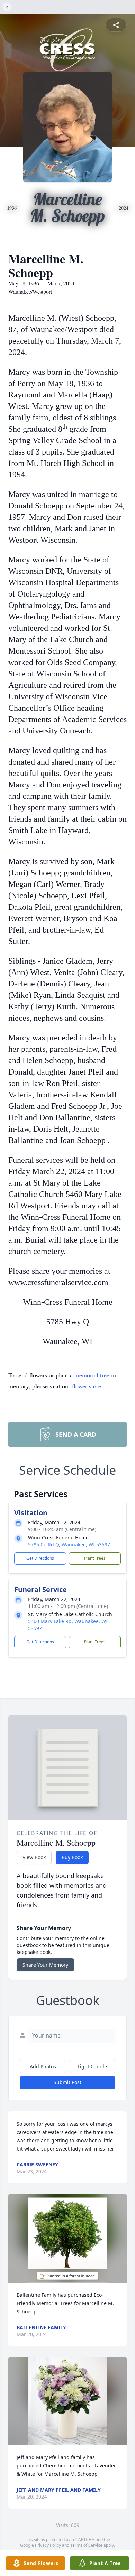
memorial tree (92, 1375)
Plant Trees (95, 1558)
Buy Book (72, 1857)
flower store (87, 1386)
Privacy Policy (48, 2545)
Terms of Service (86, 2545)
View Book (34, 1857)
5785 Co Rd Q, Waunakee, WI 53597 (69, 1544)
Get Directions (40, 1558)
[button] (68, 2238)
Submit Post (67, 2082)
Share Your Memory (45, 1965)
